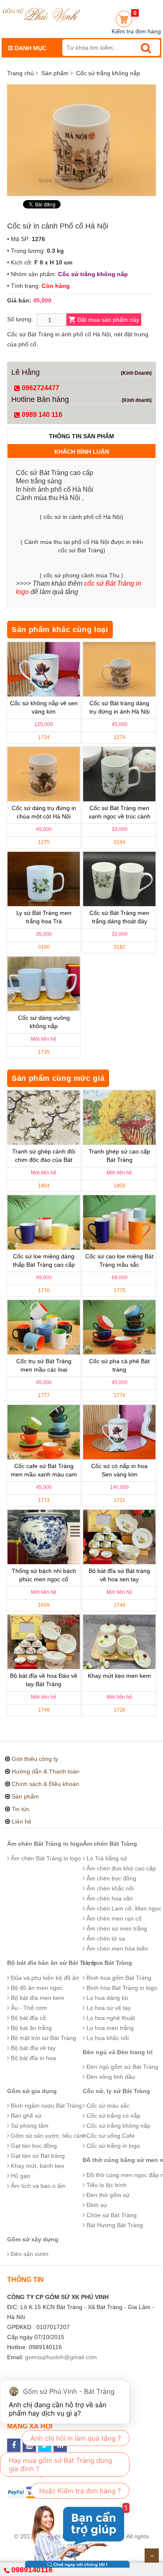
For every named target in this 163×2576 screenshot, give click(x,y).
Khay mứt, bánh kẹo (37, 2166)
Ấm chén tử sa (105, 1938)
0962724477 (40, 388)
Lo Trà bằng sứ (106, 1858)
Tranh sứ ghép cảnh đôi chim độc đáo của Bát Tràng (44, 1160)
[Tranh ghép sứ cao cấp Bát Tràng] (119, 1118)
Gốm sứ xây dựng (33, 2239)
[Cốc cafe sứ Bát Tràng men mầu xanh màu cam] (44, 1432)
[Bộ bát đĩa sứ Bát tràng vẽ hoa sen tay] (119, 1537)
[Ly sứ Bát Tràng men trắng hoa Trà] (44, 879)
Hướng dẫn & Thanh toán (46, 1771)
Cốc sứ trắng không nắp (108, 73)
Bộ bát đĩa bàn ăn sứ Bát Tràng (52, 1963)
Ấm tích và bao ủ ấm (37, 2186)
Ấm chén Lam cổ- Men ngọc (123, 1908)
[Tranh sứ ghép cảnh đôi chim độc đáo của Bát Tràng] (44, 1118)
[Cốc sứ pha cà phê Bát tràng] (119, 1327)
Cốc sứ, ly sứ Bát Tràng (116, 2091)
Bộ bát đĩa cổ (28, 2018)
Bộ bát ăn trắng (31, 2028)
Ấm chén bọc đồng (111, 1878)
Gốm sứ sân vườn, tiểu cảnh (48, 2136)
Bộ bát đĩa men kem (37, 1998)
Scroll (152, 2556)
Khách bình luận (82, 452)
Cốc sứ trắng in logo (112, 2146)
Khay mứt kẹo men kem (119, 1676)
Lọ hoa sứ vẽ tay (108, 2008)
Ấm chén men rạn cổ (113, 1918)
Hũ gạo (20, 2176)
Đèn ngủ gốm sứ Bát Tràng (122, 2067)
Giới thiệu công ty (35, 1759)
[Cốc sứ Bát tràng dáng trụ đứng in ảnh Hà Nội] (119, 669)
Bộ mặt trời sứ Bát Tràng (43, 2038)
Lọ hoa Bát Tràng (107, 1963)
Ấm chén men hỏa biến (116, 1949)
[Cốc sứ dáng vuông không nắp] (44, 984)
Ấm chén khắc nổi (109, 1888)
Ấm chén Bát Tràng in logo (45, 1844)
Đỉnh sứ (96, 2205)
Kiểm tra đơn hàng (136, 31)
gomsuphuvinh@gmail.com (61, 2357)
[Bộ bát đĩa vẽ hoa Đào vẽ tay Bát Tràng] (44, 1642)
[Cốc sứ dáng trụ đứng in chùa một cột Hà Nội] (44, 774)
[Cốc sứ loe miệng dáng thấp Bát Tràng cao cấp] (44, 1222)
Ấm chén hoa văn (109, 1898)
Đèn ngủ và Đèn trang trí (118, 2052)
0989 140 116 (41, 415)
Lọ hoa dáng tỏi (106, 1998)
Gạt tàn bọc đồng (33, 2146)
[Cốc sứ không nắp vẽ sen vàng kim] (44, 669)
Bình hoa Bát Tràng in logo (121, 1988)
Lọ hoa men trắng (109, 2028)
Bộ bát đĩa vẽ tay (32, 2048)
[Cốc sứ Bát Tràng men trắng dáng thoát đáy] (119, 879)
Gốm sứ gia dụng (32, 2091)
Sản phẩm (55, 73)
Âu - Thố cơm (28, 2008)
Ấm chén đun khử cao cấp (120, 1868)
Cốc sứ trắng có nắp (113, 2116)
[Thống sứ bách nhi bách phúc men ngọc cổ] (44, 1537)
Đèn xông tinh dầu (110, 2077)
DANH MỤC (30, 48)
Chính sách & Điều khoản (45, 1784)
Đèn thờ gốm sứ (107, 2195)
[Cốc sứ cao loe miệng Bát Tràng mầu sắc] (119, 1222)
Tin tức (21, 1809)
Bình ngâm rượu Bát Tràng (46, 2106)
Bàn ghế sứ (25, 2116)
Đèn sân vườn (29, 2254)
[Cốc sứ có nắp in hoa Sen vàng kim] (119, 1432)
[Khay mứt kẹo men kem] (119, 1642)
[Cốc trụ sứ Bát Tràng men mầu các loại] (44, 1327)
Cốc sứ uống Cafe (110, 2136)
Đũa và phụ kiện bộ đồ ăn (44, 1978)
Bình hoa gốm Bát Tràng (118, 1978)
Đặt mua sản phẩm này (108, 320)
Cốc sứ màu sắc (107, 2106)
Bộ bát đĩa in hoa (33, 2058)
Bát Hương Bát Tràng (114, 2225)
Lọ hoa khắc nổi (107, 2038)
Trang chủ (20, 73)
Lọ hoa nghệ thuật (110, 2018)
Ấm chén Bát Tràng (110, 1844)
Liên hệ (22, 1821)
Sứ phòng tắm (29, 2126)
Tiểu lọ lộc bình (106, 2185)
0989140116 (32, 2570)
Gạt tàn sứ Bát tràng (37, 2156)
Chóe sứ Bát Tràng (111, 2215)
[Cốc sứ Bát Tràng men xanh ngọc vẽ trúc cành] (119, 774)
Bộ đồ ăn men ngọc (36, 1988)
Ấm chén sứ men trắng (116, 1928)
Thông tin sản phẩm (81, 436)
